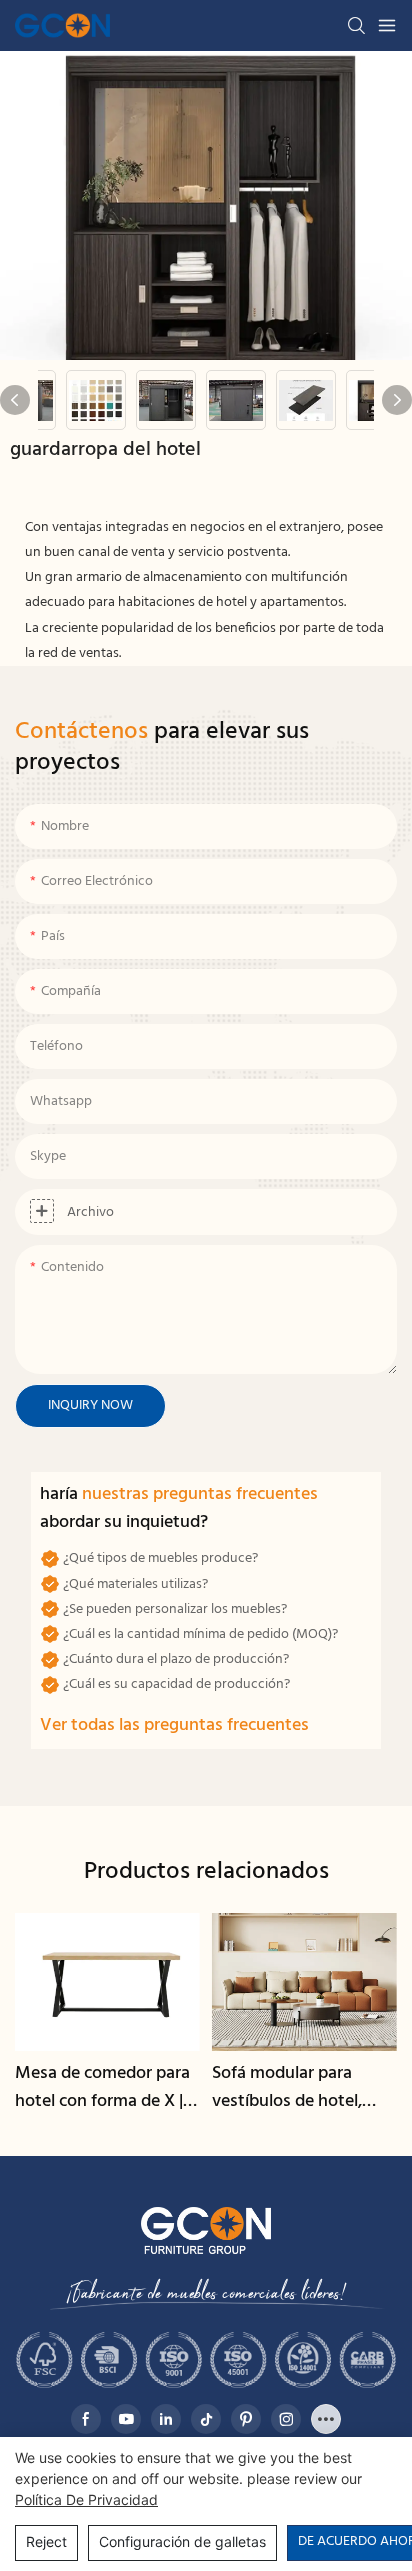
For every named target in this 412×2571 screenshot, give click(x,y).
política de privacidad (86, 2499)
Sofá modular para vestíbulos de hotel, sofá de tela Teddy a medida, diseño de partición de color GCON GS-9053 (288, 2089)
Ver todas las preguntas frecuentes (174, 1725)
